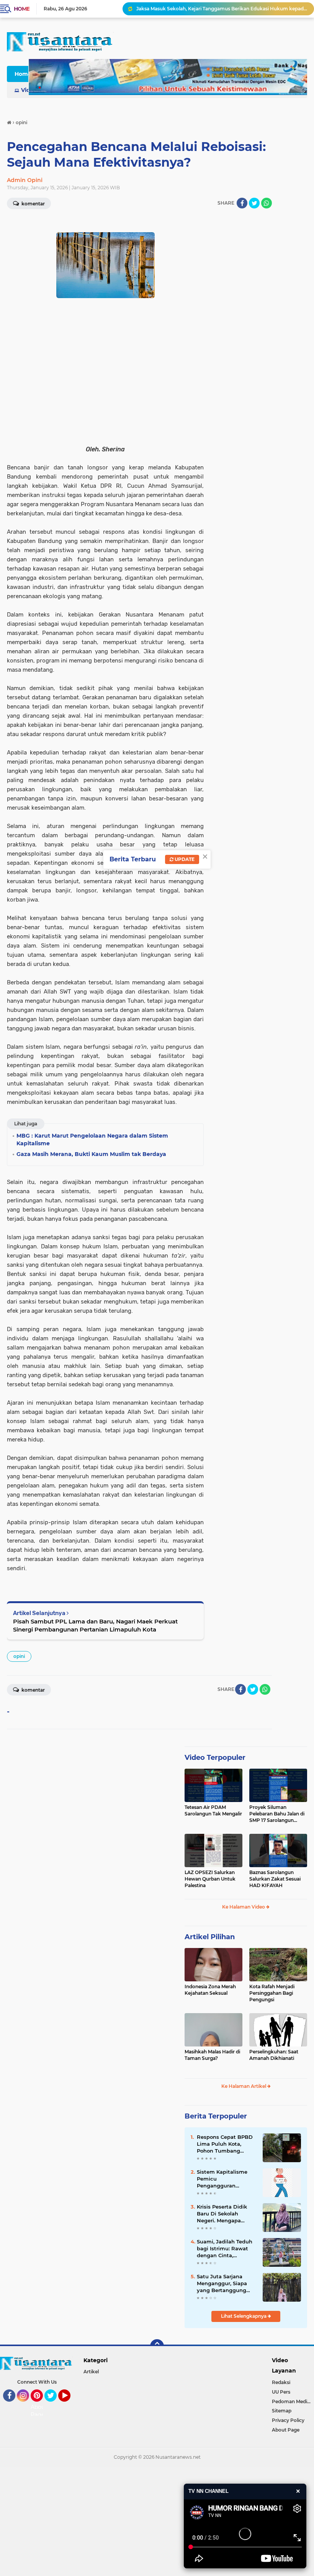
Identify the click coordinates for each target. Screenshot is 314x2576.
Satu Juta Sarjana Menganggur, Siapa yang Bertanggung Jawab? (222, 2284)
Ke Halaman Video (244, 1907)
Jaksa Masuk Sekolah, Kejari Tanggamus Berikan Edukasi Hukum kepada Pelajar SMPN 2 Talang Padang (222, 9)
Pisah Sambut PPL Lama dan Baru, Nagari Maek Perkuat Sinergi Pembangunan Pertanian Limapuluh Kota (95, 1625)
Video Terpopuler (215, 1758)
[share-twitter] (254, 203)
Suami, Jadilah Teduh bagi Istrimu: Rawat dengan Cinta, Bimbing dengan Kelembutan (225, 2249)
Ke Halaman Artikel (244, 2086)
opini (19, 1656)
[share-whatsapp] (267, 203)
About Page (39, 2411)
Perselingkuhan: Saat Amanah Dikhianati (274, 2055)
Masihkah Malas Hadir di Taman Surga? (212, 2055)
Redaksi (281, 2382)
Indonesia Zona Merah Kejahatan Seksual (210, 1990)
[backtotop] (157, 2346)
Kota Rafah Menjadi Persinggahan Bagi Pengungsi (272, 1993)
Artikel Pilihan (210, 1937)
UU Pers (281, 2392)
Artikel (91, 2372)
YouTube (70, 2405)
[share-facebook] (242, 203)
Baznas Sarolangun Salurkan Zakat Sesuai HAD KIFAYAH (275, 1879)
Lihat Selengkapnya (244, 2316)
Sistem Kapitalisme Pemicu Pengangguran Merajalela (222, 2179)
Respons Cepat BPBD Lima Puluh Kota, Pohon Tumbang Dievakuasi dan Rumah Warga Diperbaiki (225, 2144)
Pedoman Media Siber (293, 2401)
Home (22, 9)
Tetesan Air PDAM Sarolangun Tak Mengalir (213, 1810)
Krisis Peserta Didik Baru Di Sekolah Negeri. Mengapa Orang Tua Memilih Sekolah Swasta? (222, 2214)
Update (184, 859)
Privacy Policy (288, 2420)
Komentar (33, 1690)
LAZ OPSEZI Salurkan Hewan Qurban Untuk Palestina (210, 1879)
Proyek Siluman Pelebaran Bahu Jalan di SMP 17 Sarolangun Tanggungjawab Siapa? (277, 1814)
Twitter (54, 2405)
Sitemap (282, 2411)
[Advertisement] (157, 2520)
